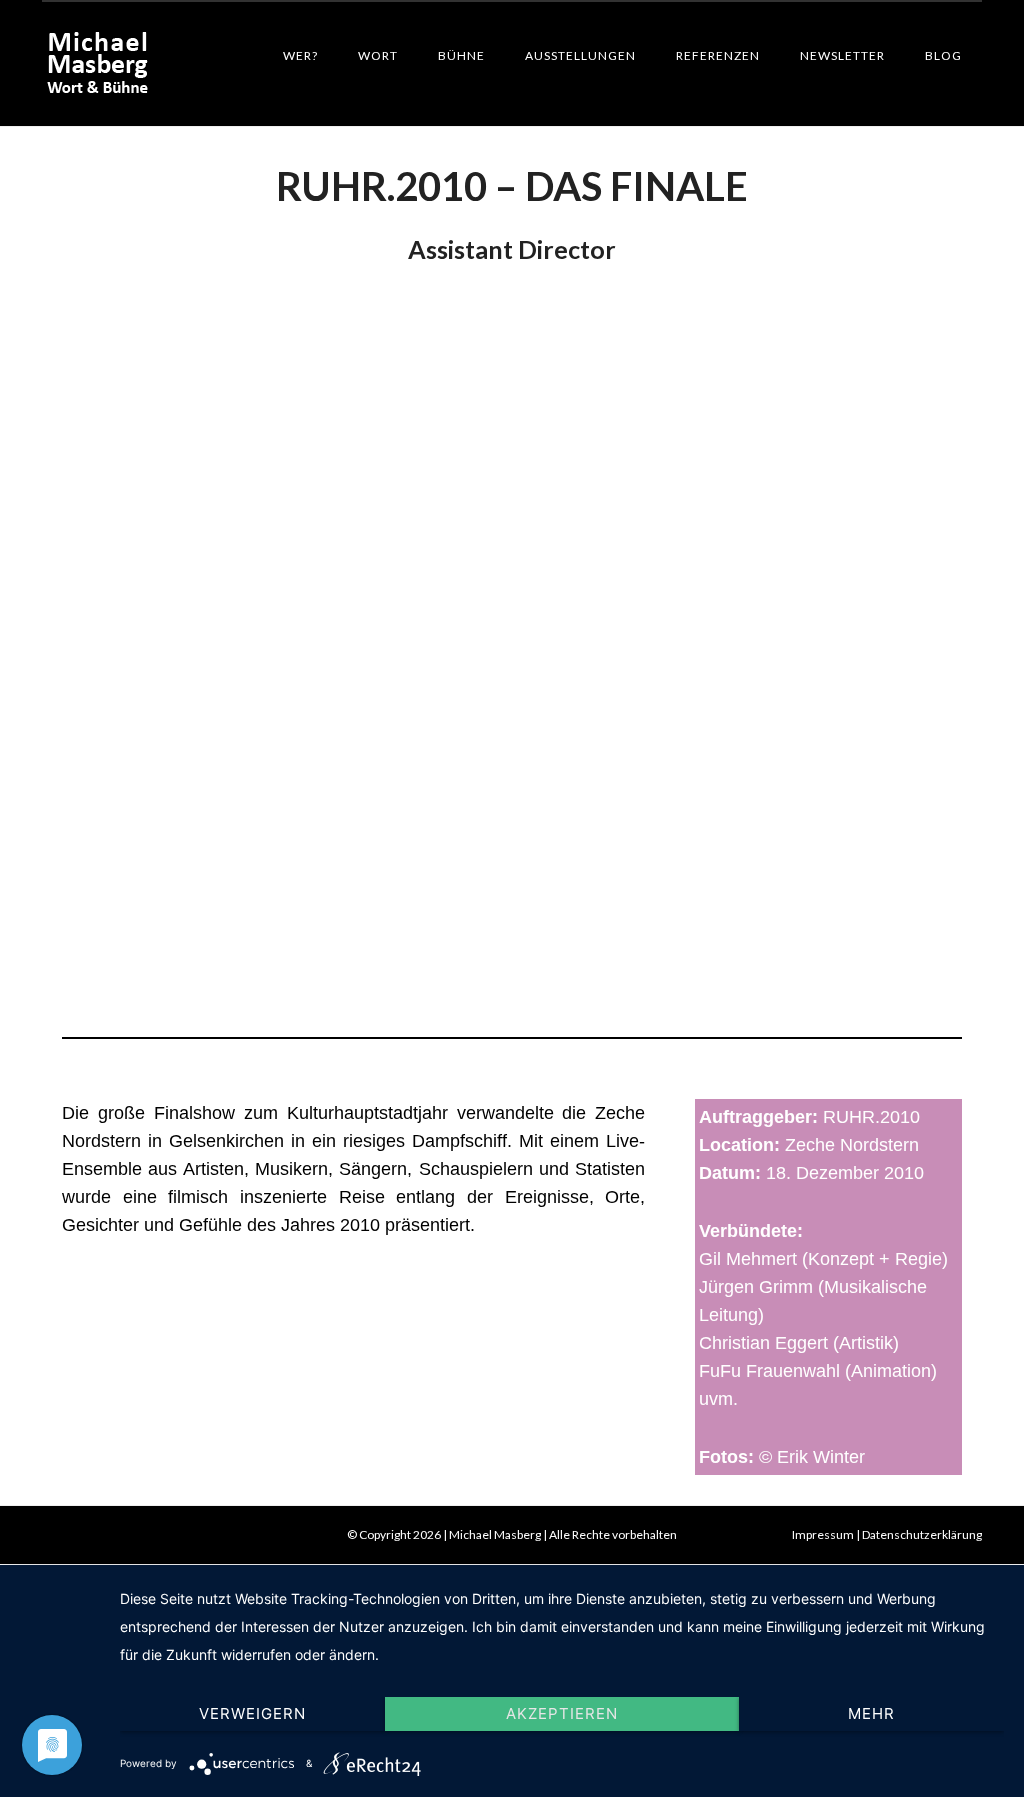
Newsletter (842, 55)
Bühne (461, 55)
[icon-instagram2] (136, 1535)
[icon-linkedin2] (101, 1535)
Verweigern (252, 1713)
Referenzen (718, 55)
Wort (378, 55)
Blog (943, 55)
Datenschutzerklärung (922, 1534)
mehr (871, 1713)
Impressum (823, 1534)
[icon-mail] (61, 1535)
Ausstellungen (580, 55)
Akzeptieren (562, 1713)
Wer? (300, 55)
